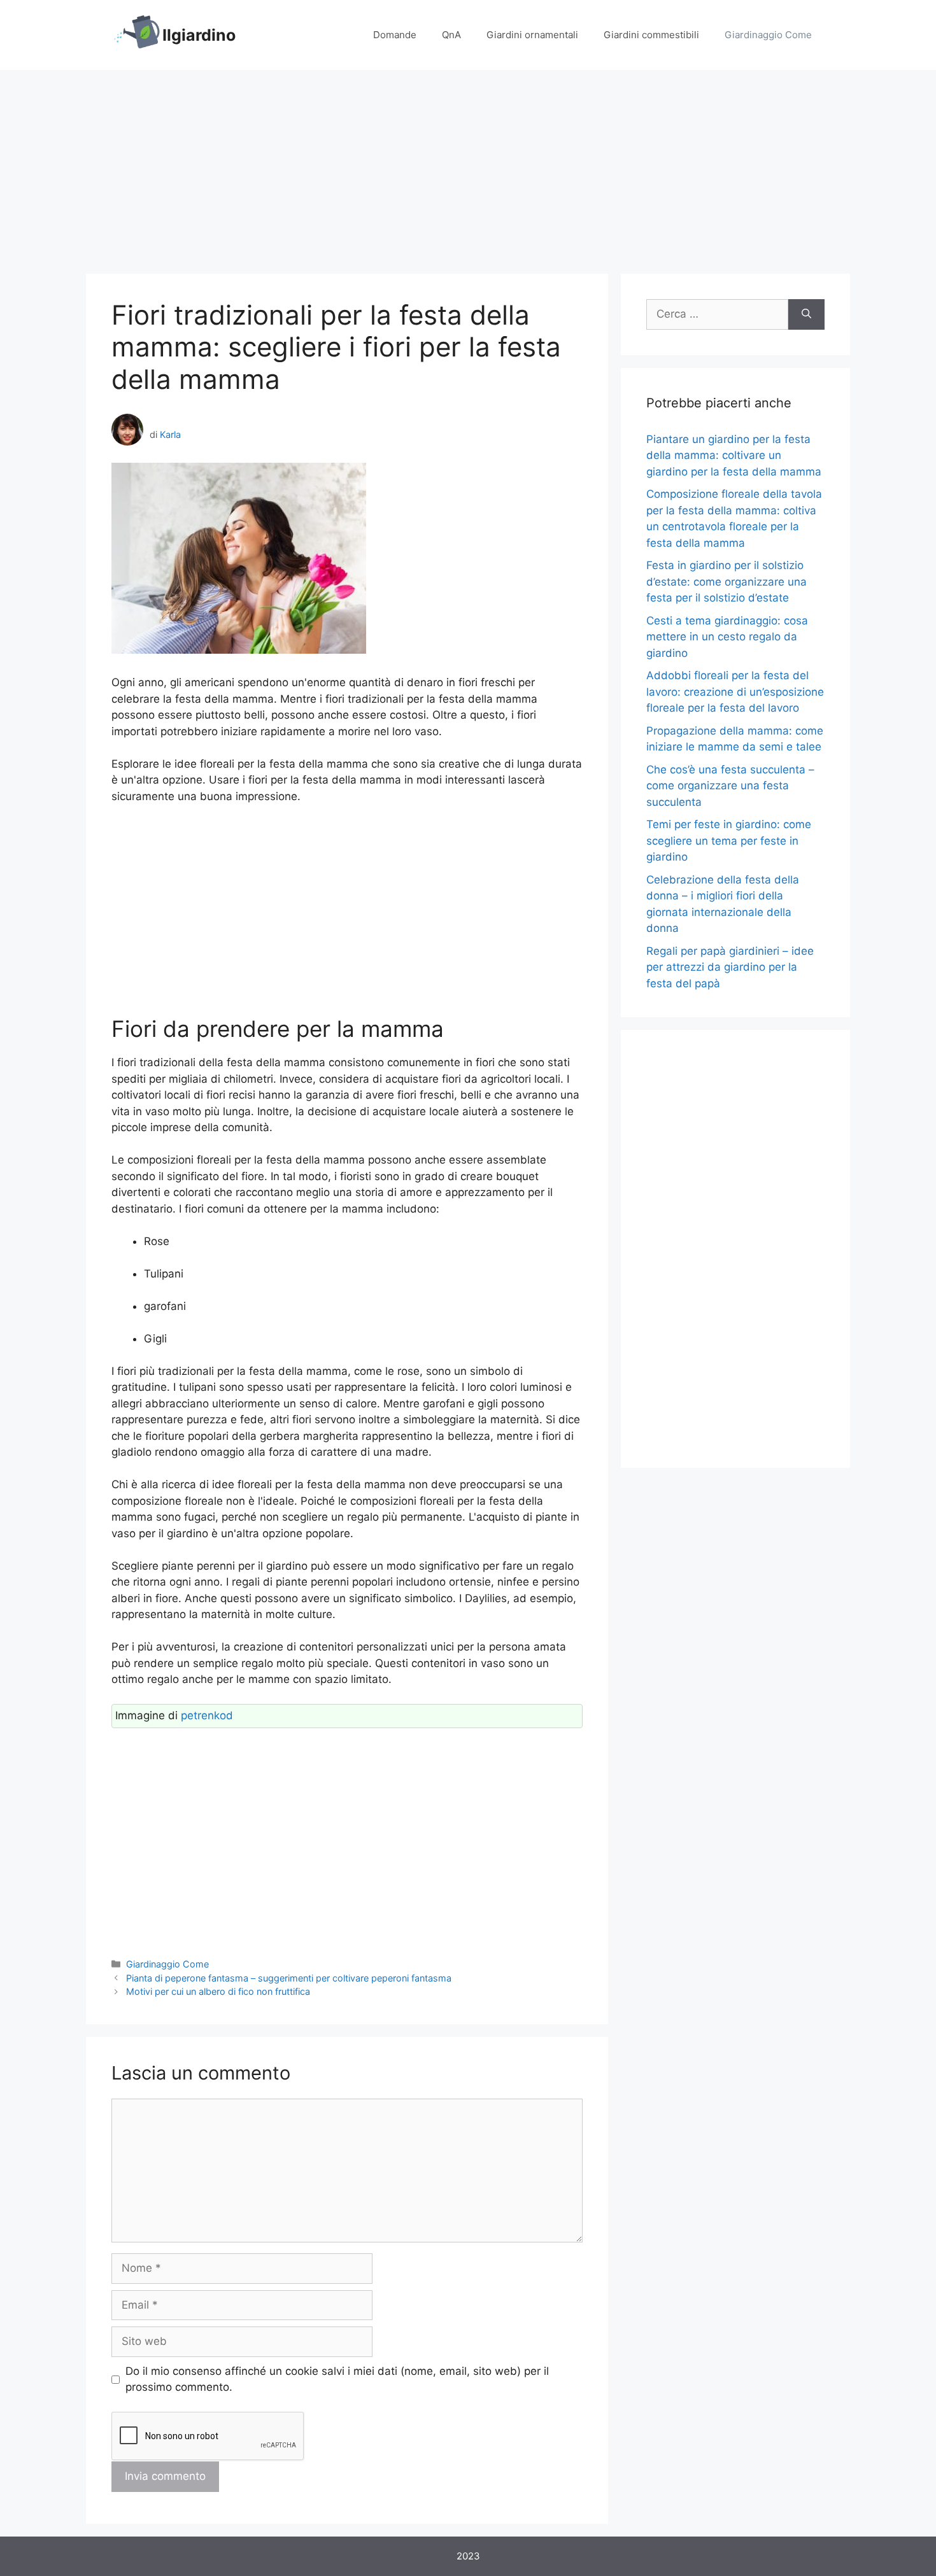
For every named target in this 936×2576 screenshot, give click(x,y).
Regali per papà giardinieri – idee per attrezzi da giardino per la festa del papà (730, 967)
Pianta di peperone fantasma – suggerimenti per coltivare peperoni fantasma (289, 1978)
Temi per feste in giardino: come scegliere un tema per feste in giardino (729, 841)
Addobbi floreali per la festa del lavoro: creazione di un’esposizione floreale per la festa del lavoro (735, 692)
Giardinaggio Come (768, 35)
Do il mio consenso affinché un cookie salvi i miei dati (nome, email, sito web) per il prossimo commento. (337, 2379)
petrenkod (207, 1715)
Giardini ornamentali (532, 35)
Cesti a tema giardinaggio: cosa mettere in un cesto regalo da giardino (727, 637)
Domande (395, 35)
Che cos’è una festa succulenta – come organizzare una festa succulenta (730, 786)
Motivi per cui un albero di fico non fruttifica (218, 1991)
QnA (451, 35)
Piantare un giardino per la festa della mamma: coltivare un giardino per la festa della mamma (734, 455)
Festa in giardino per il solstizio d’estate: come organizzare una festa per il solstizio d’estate (727, 581)
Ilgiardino (199, 35)
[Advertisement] (468, 165)
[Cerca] (806, 314)
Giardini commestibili (651, 35)
